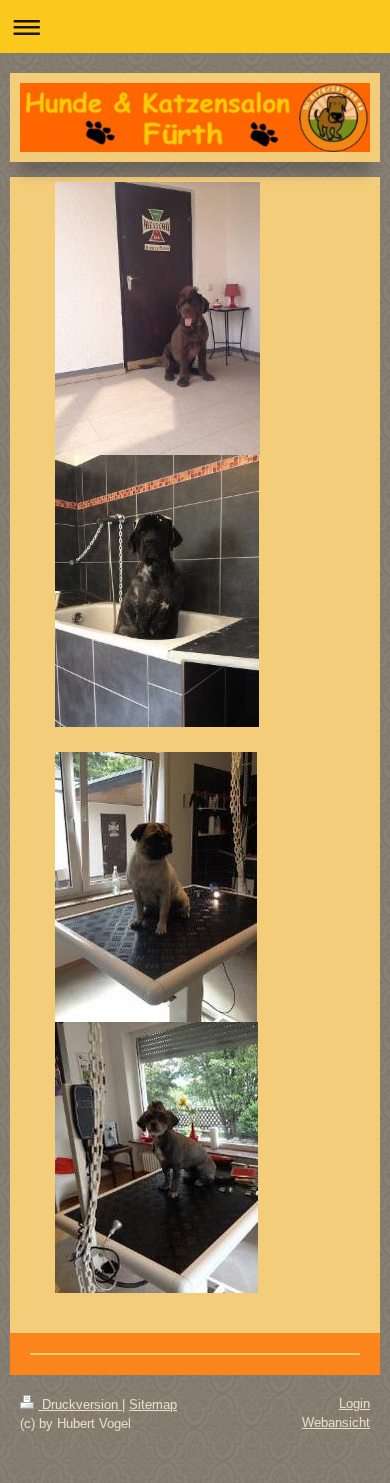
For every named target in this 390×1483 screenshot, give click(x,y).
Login (354, 1403)
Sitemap (153, 1404)
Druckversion (80, 1404)
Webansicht (336, 1422)
